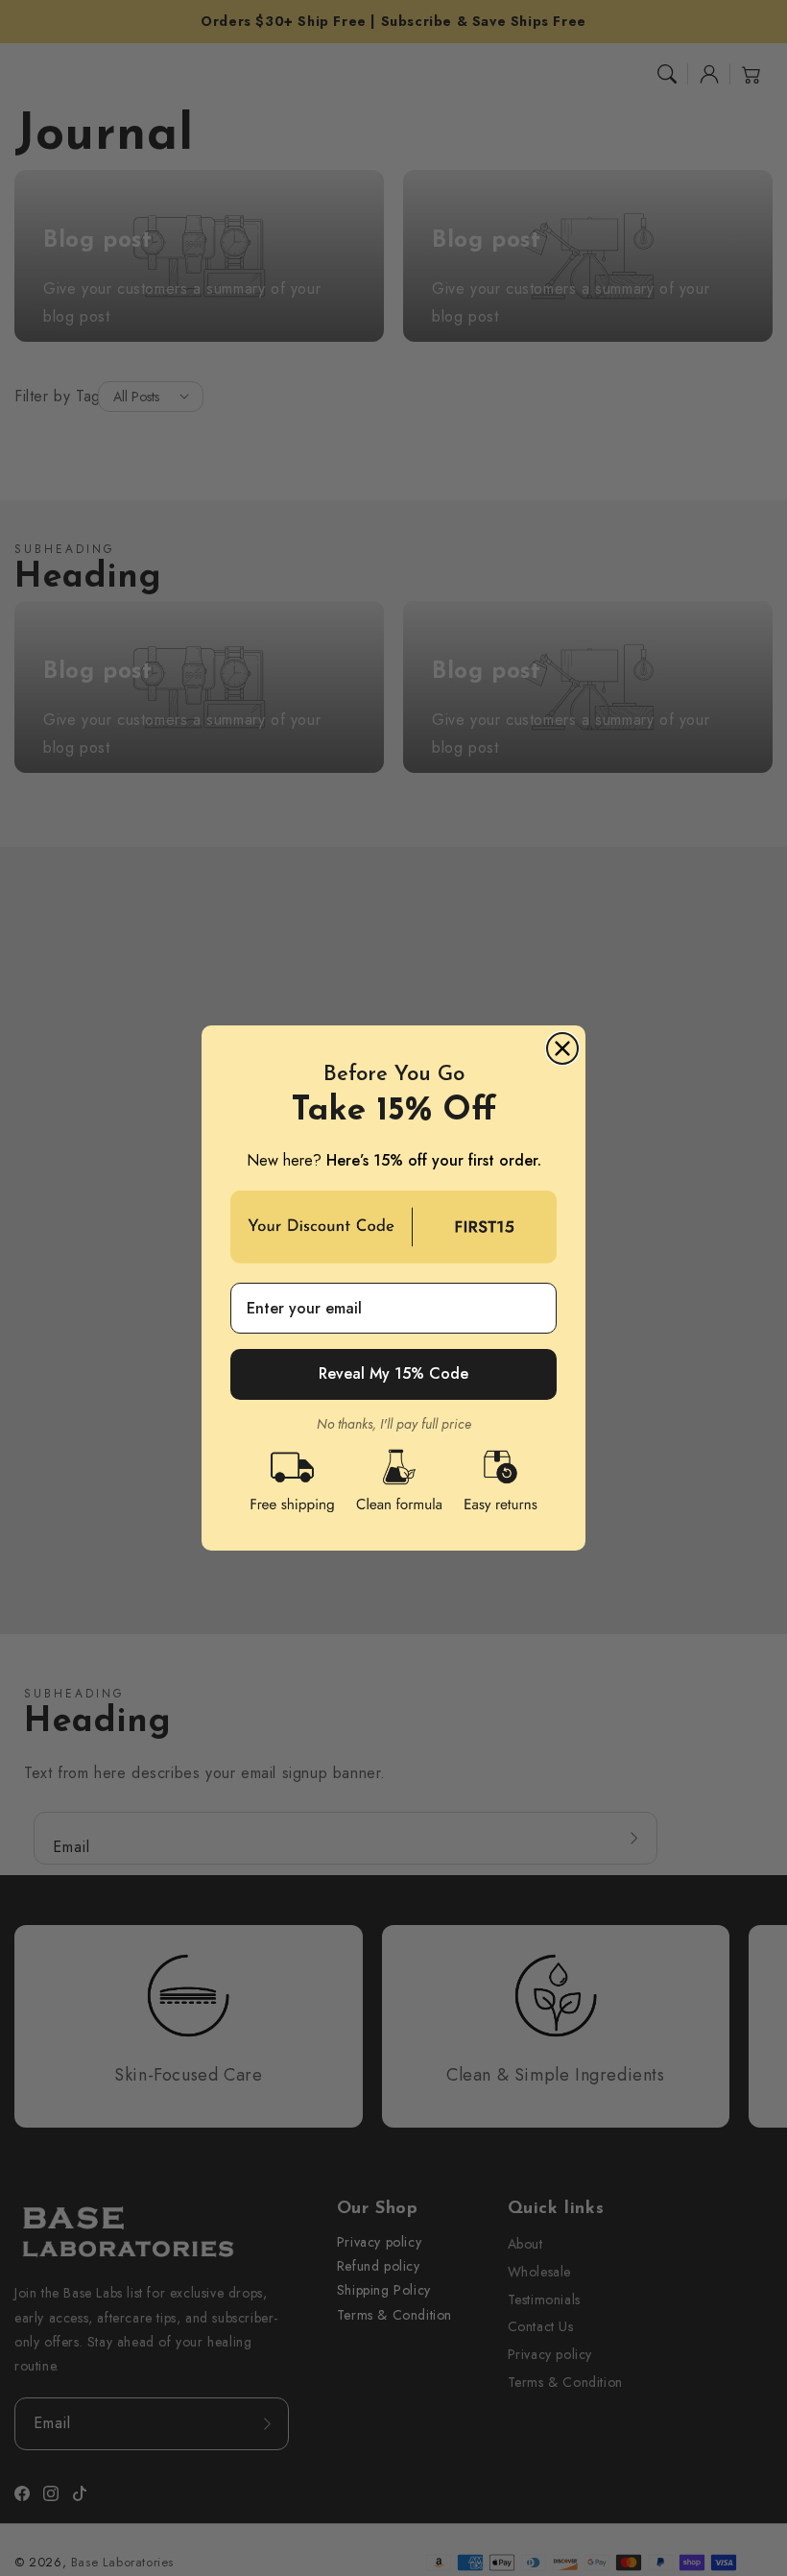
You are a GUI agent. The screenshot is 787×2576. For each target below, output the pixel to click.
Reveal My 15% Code (393, 1373)
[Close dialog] (562, 1048)
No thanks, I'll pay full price (394, 1424)
